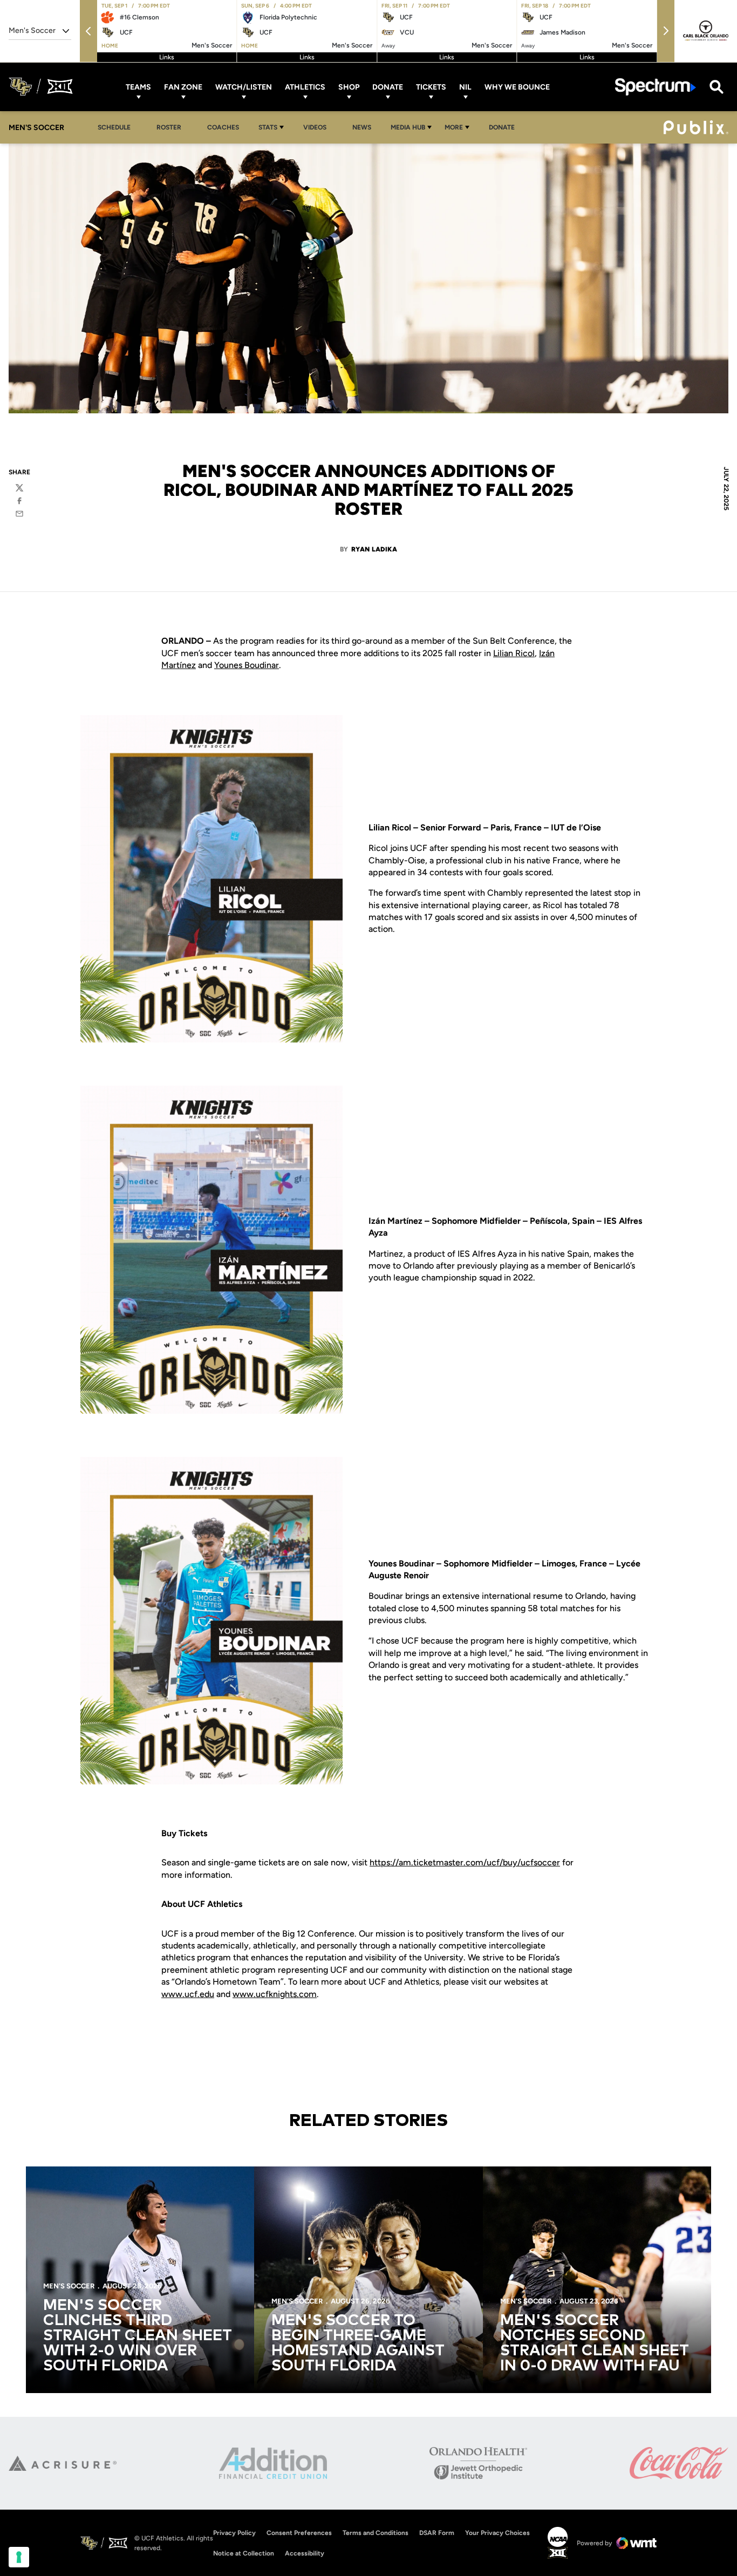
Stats (268, 127)
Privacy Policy (234, 2533)
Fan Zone (183, 87)
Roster (169, 127)
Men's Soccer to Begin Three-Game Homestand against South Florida (358, 2343)
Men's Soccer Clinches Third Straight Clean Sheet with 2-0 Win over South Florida (138, 2336)
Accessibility (305, 2553)
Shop (349, 87)
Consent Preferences (299, 2533)
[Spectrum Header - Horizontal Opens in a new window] (656, 87)
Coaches (223, 127)
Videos (315, 127)
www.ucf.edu (188, 1994)
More (454, 127)
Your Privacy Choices (497, 2533)
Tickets (431, 87)
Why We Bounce (517, 87)
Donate (388, 87)
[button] (88, 31)
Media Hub (408, 127)
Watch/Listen (244, 87)
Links (167, 57)
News (362, 127)
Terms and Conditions (376, 2533)
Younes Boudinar (247, 665)
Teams (138, 87)
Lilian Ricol (514, 653)
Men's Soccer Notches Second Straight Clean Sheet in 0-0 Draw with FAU (595, 2343)
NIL (465, 87)
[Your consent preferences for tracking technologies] (19, 2557)
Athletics (305, 87)
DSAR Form (437, 2533)
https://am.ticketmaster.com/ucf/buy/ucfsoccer (465, 1862)
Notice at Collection (244, 2553)
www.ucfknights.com (275, 1994)
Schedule (114, 127)
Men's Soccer (69, 2286)
